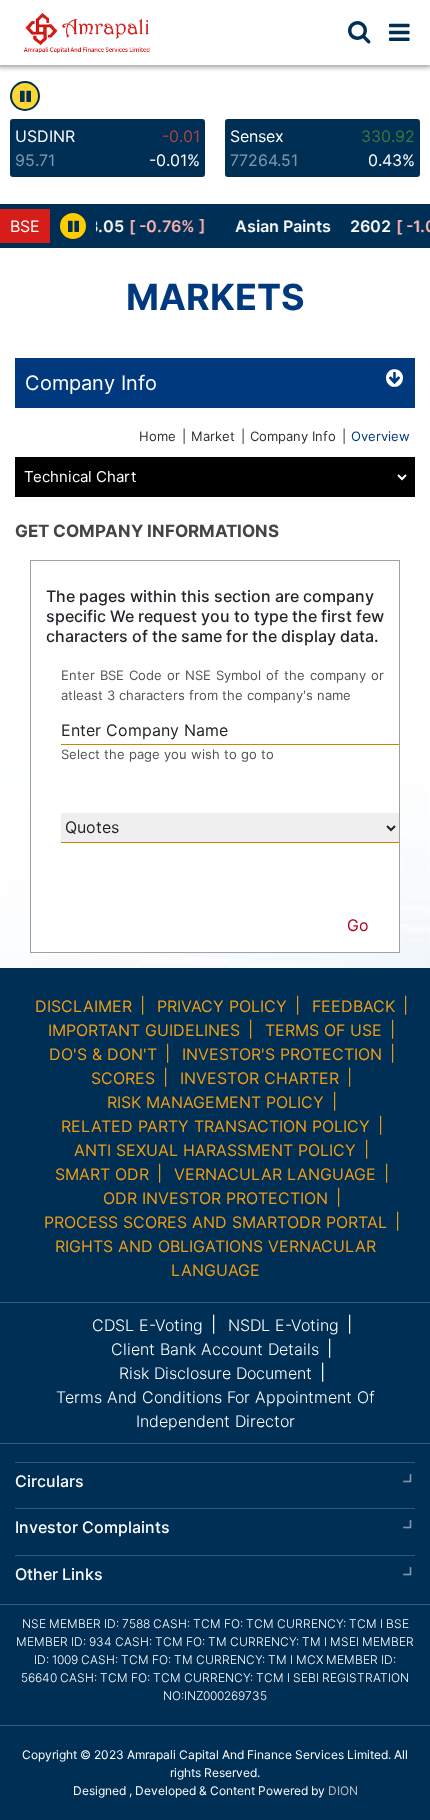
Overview (380, 436)
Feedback (353, 1006)
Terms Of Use (323, 1030)
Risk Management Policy (215, 1102)
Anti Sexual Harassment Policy (215, 1150)
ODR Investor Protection (215, 1198)
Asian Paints (267, 226)
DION (343, 1790)
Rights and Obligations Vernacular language (215, 1258)
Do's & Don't (103, 1054)
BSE (25, 226)
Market (213, 436)
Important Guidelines (144, 1030)
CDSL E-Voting (147, 1325)
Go (358, 925)
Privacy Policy (222, 1006)
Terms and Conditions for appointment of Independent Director (215, 1409)
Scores (123, 1078)
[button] (399, 32)
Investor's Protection (282, 1054)
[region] (263, 226)
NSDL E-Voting (283, 1325)
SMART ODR (102, 1174)
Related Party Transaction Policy (215, 1126)
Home (157, 436)
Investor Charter (259, 1078)
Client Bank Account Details (215, 1349)
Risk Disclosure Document (215, 1373)
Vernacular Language (275, 1174)
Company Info (293, 436)
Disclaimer (83, 1006)
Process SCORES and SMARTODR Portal (215, 1222)
